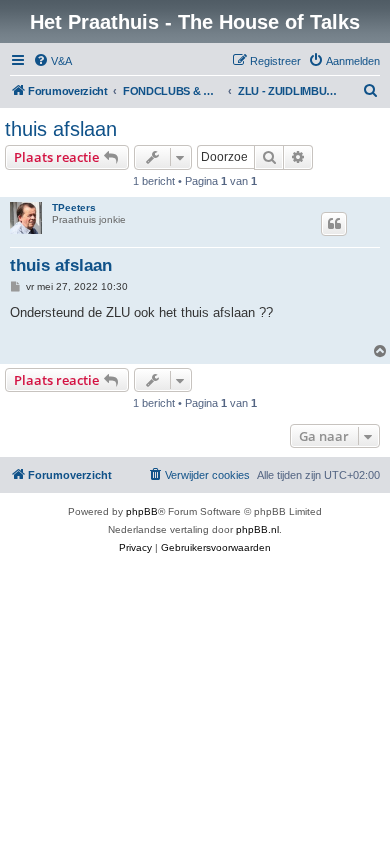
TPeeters (74, 207)
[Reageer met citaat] (334, 224)
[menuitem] (52, 61)
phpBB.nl (257, 529)
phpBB (142, 511)
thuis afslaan (61, 129)
